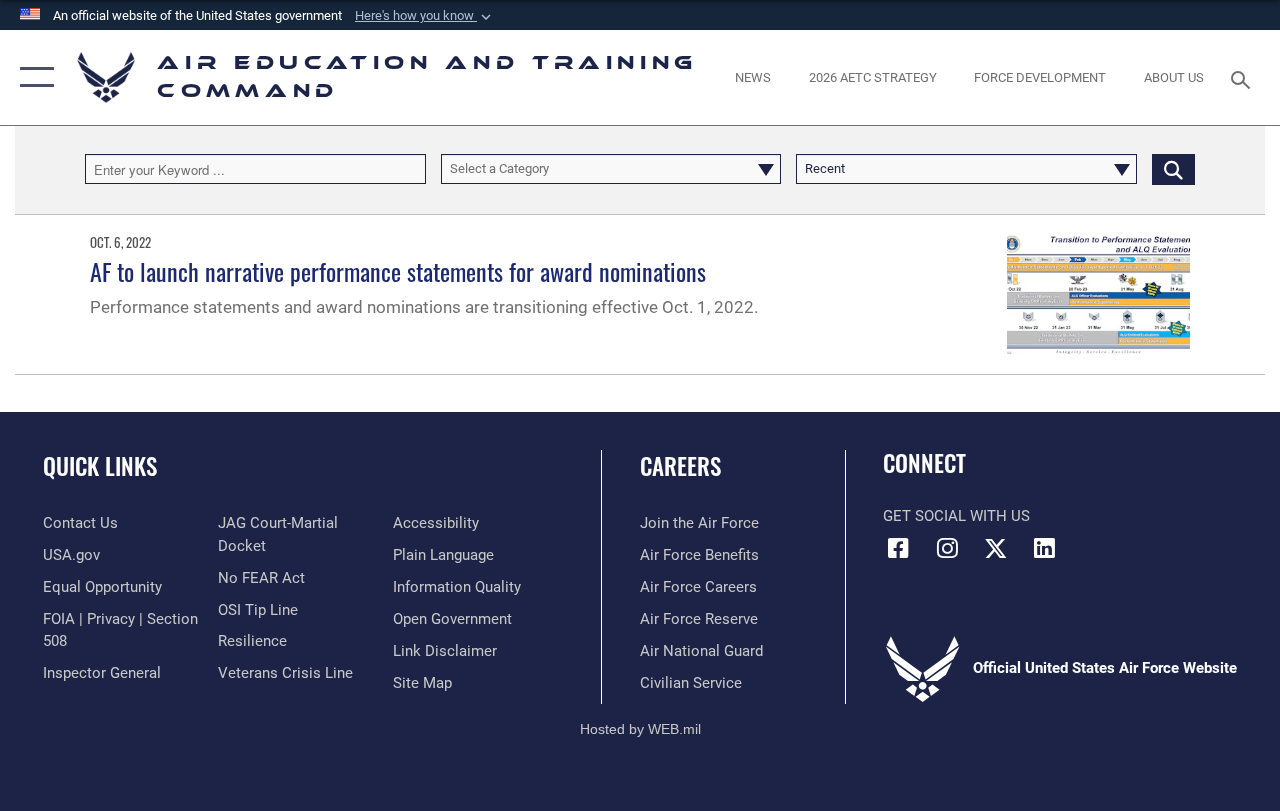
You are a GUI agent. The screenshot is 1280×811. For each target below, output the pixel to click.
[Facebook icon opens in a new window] (898, 548)
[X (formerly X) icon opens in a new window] (996, 548)
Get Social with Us (956, 516)
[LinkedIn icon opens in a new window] (1045, 548)
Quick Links (100, 466)
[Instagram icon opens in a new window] (947, 548)
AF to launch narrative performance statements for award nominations (398, 271)
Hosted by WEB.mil (640, 729)
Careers (680, 466)
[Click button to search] (1173, 169)
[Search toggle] (1244, 77)
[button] (425, 16)
